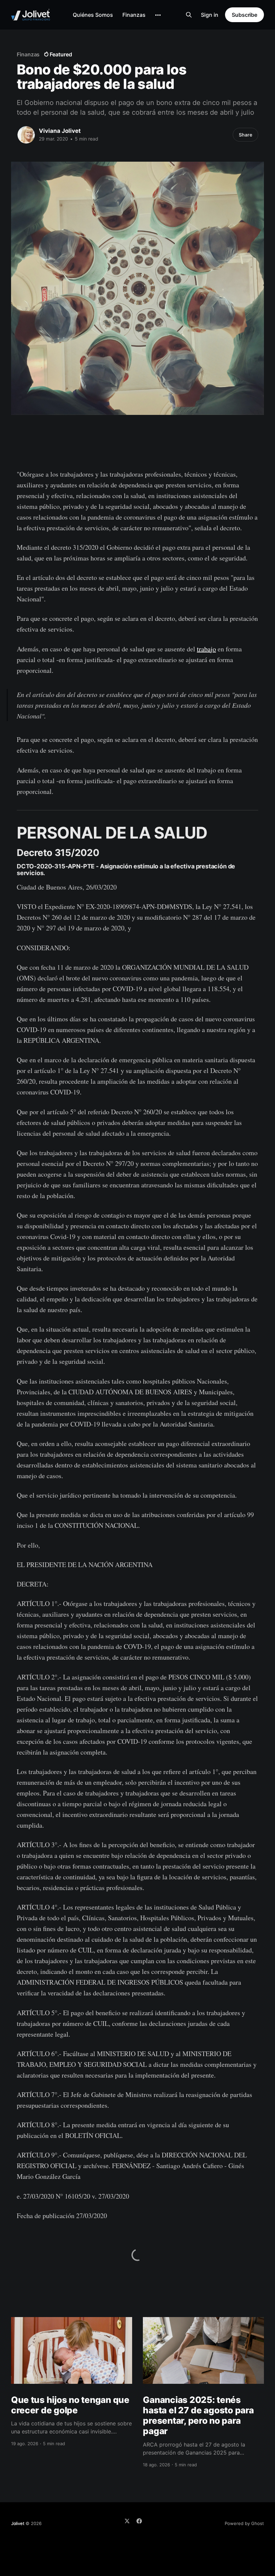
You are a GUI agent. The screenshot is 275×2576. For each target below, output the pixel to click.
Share (245, 135)
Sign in (210, 15)
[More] (158, 15)
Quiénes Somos (93, 15)
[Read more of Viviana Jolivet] (26, 135)
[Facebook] (139, 2521)
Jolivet (18, 2523)
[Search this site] (189, 15)
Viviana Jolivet (60, 131)
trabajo (206, 649)
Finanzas (134, 15)
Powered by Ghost (244, 2523)
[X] (127, 2521)
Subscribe (244, 15)
